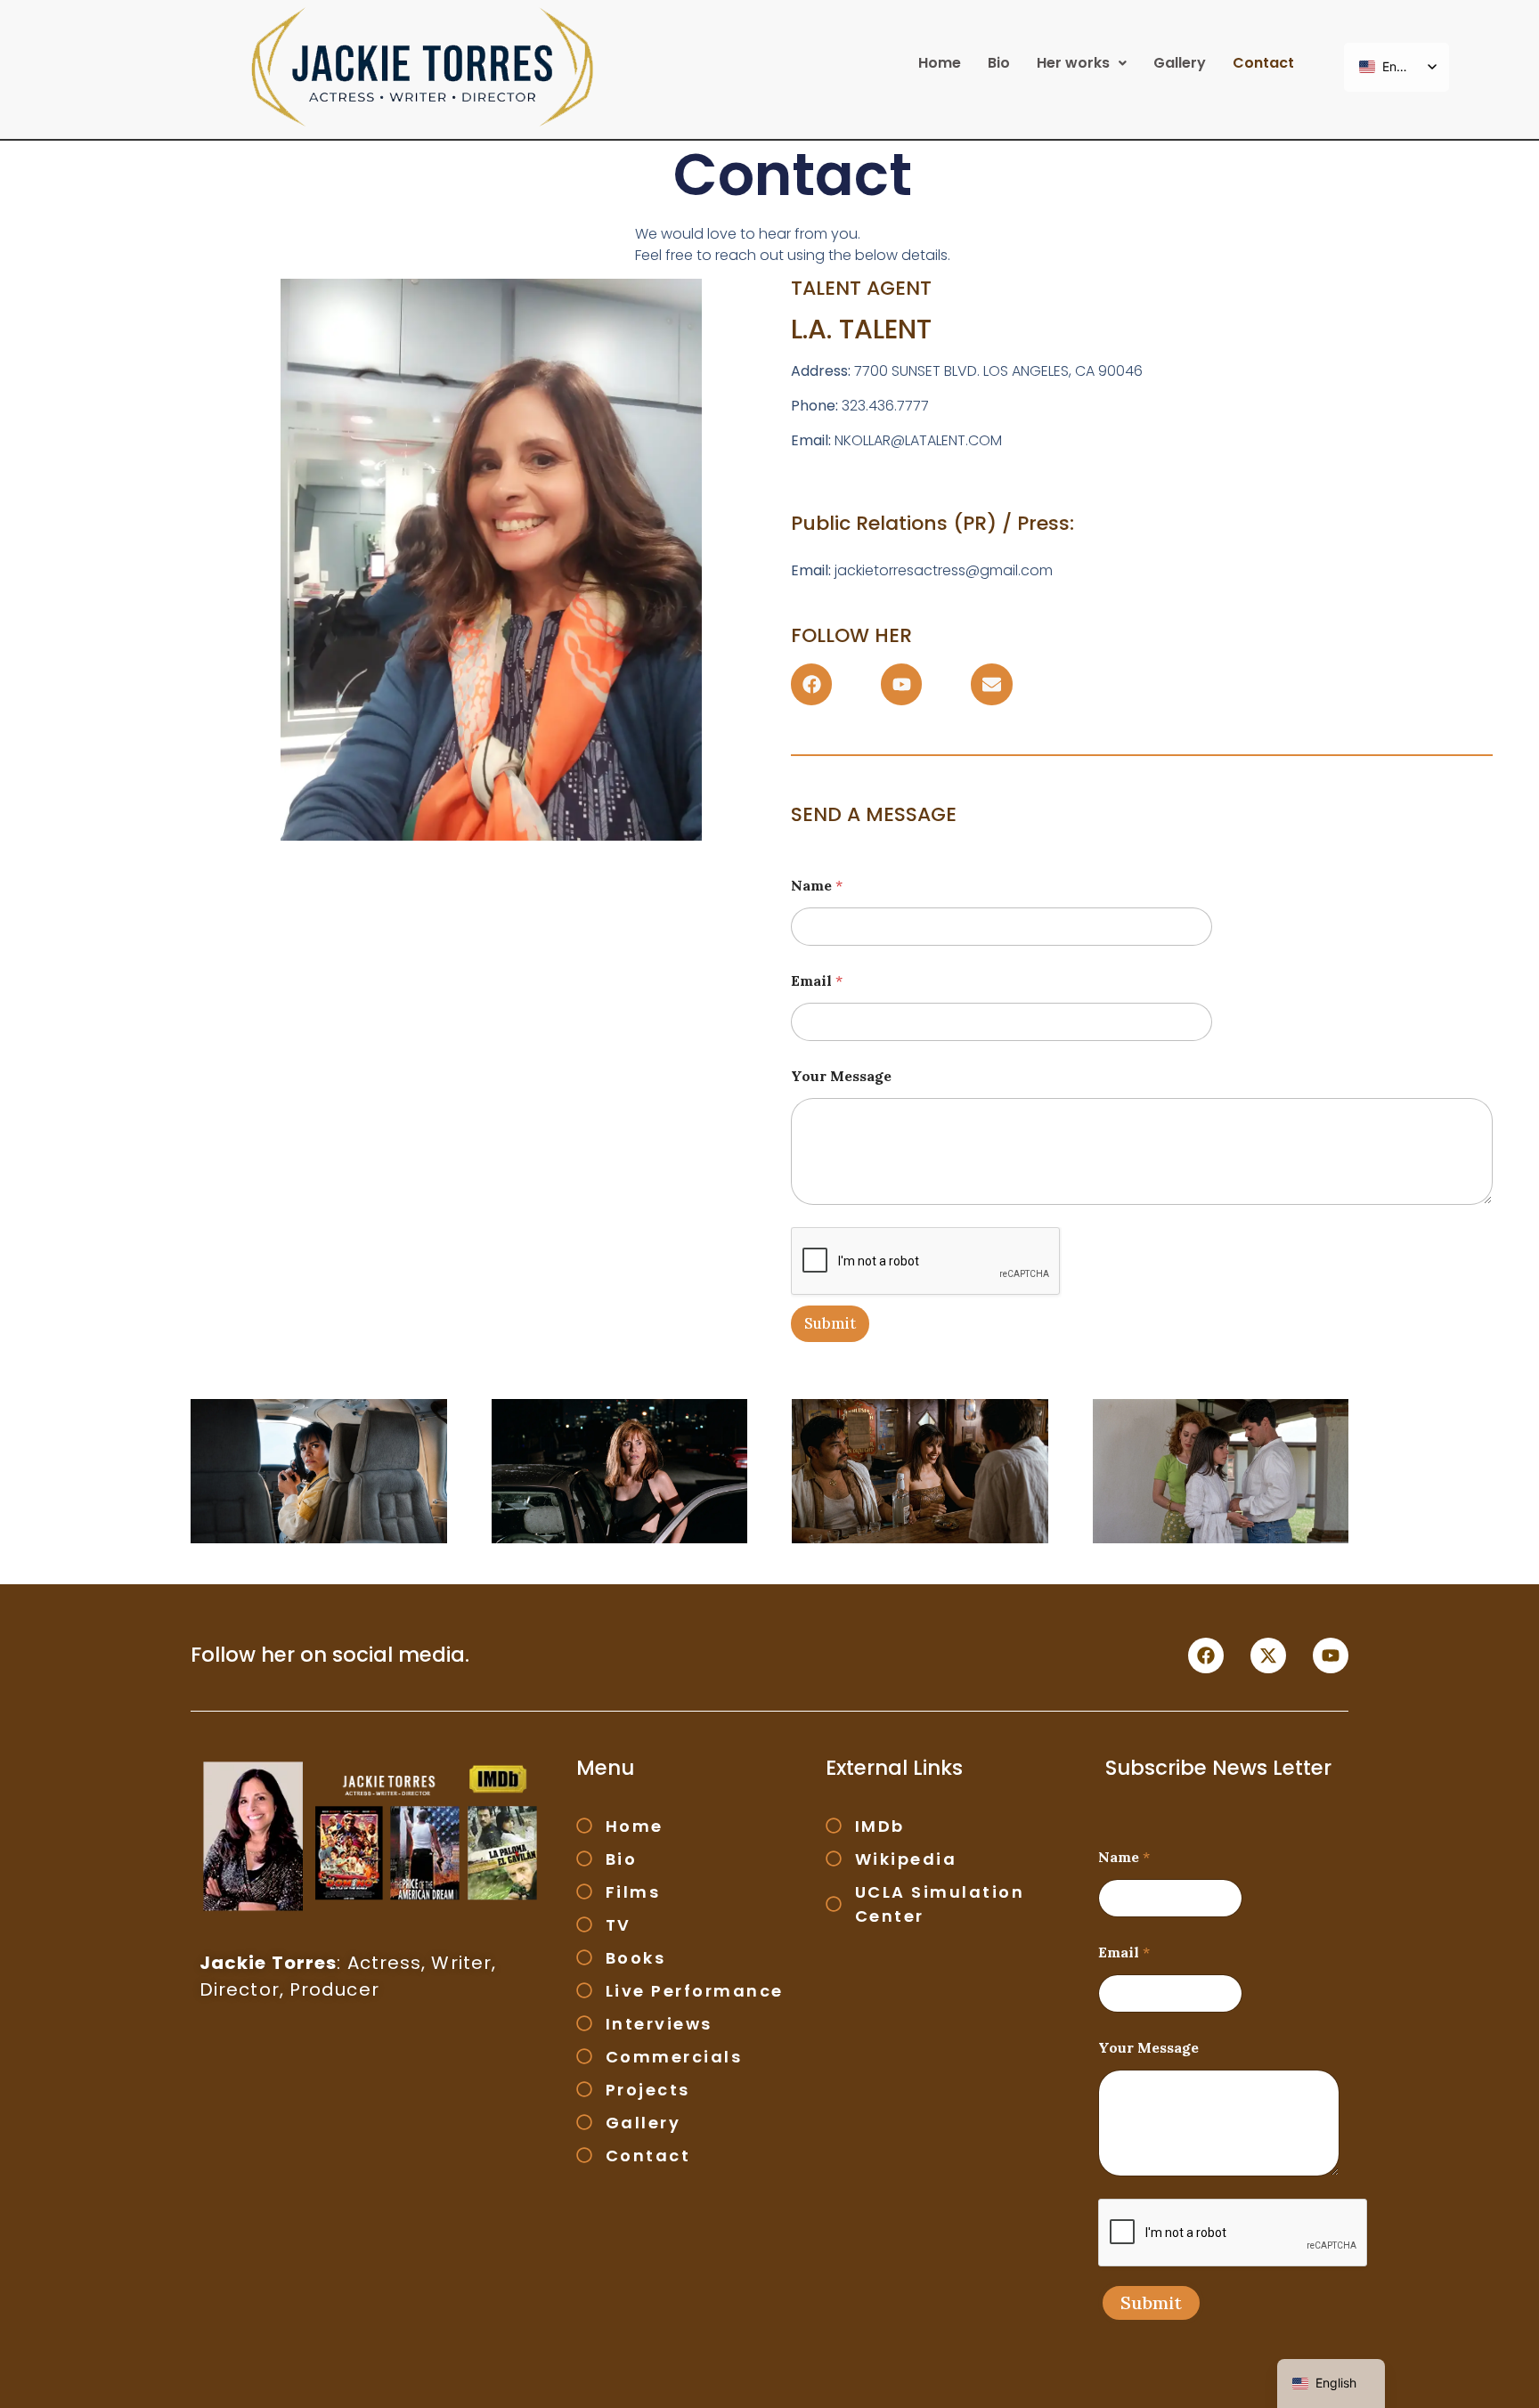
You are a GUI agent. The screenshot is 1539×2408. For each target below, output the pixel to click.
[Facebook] (811, 684)
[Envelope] (991, 684)
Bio (999, 63)
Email (817, 981)
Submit (830, 1323)
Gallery (1180, 63)
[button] (1082, 63)
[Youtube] (901, 684)
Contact (1263, 63)
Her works (1073, 63)
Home (940, 63)
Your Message (841, 1076)
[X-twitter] (1268, 1655)
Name (817, 886)
